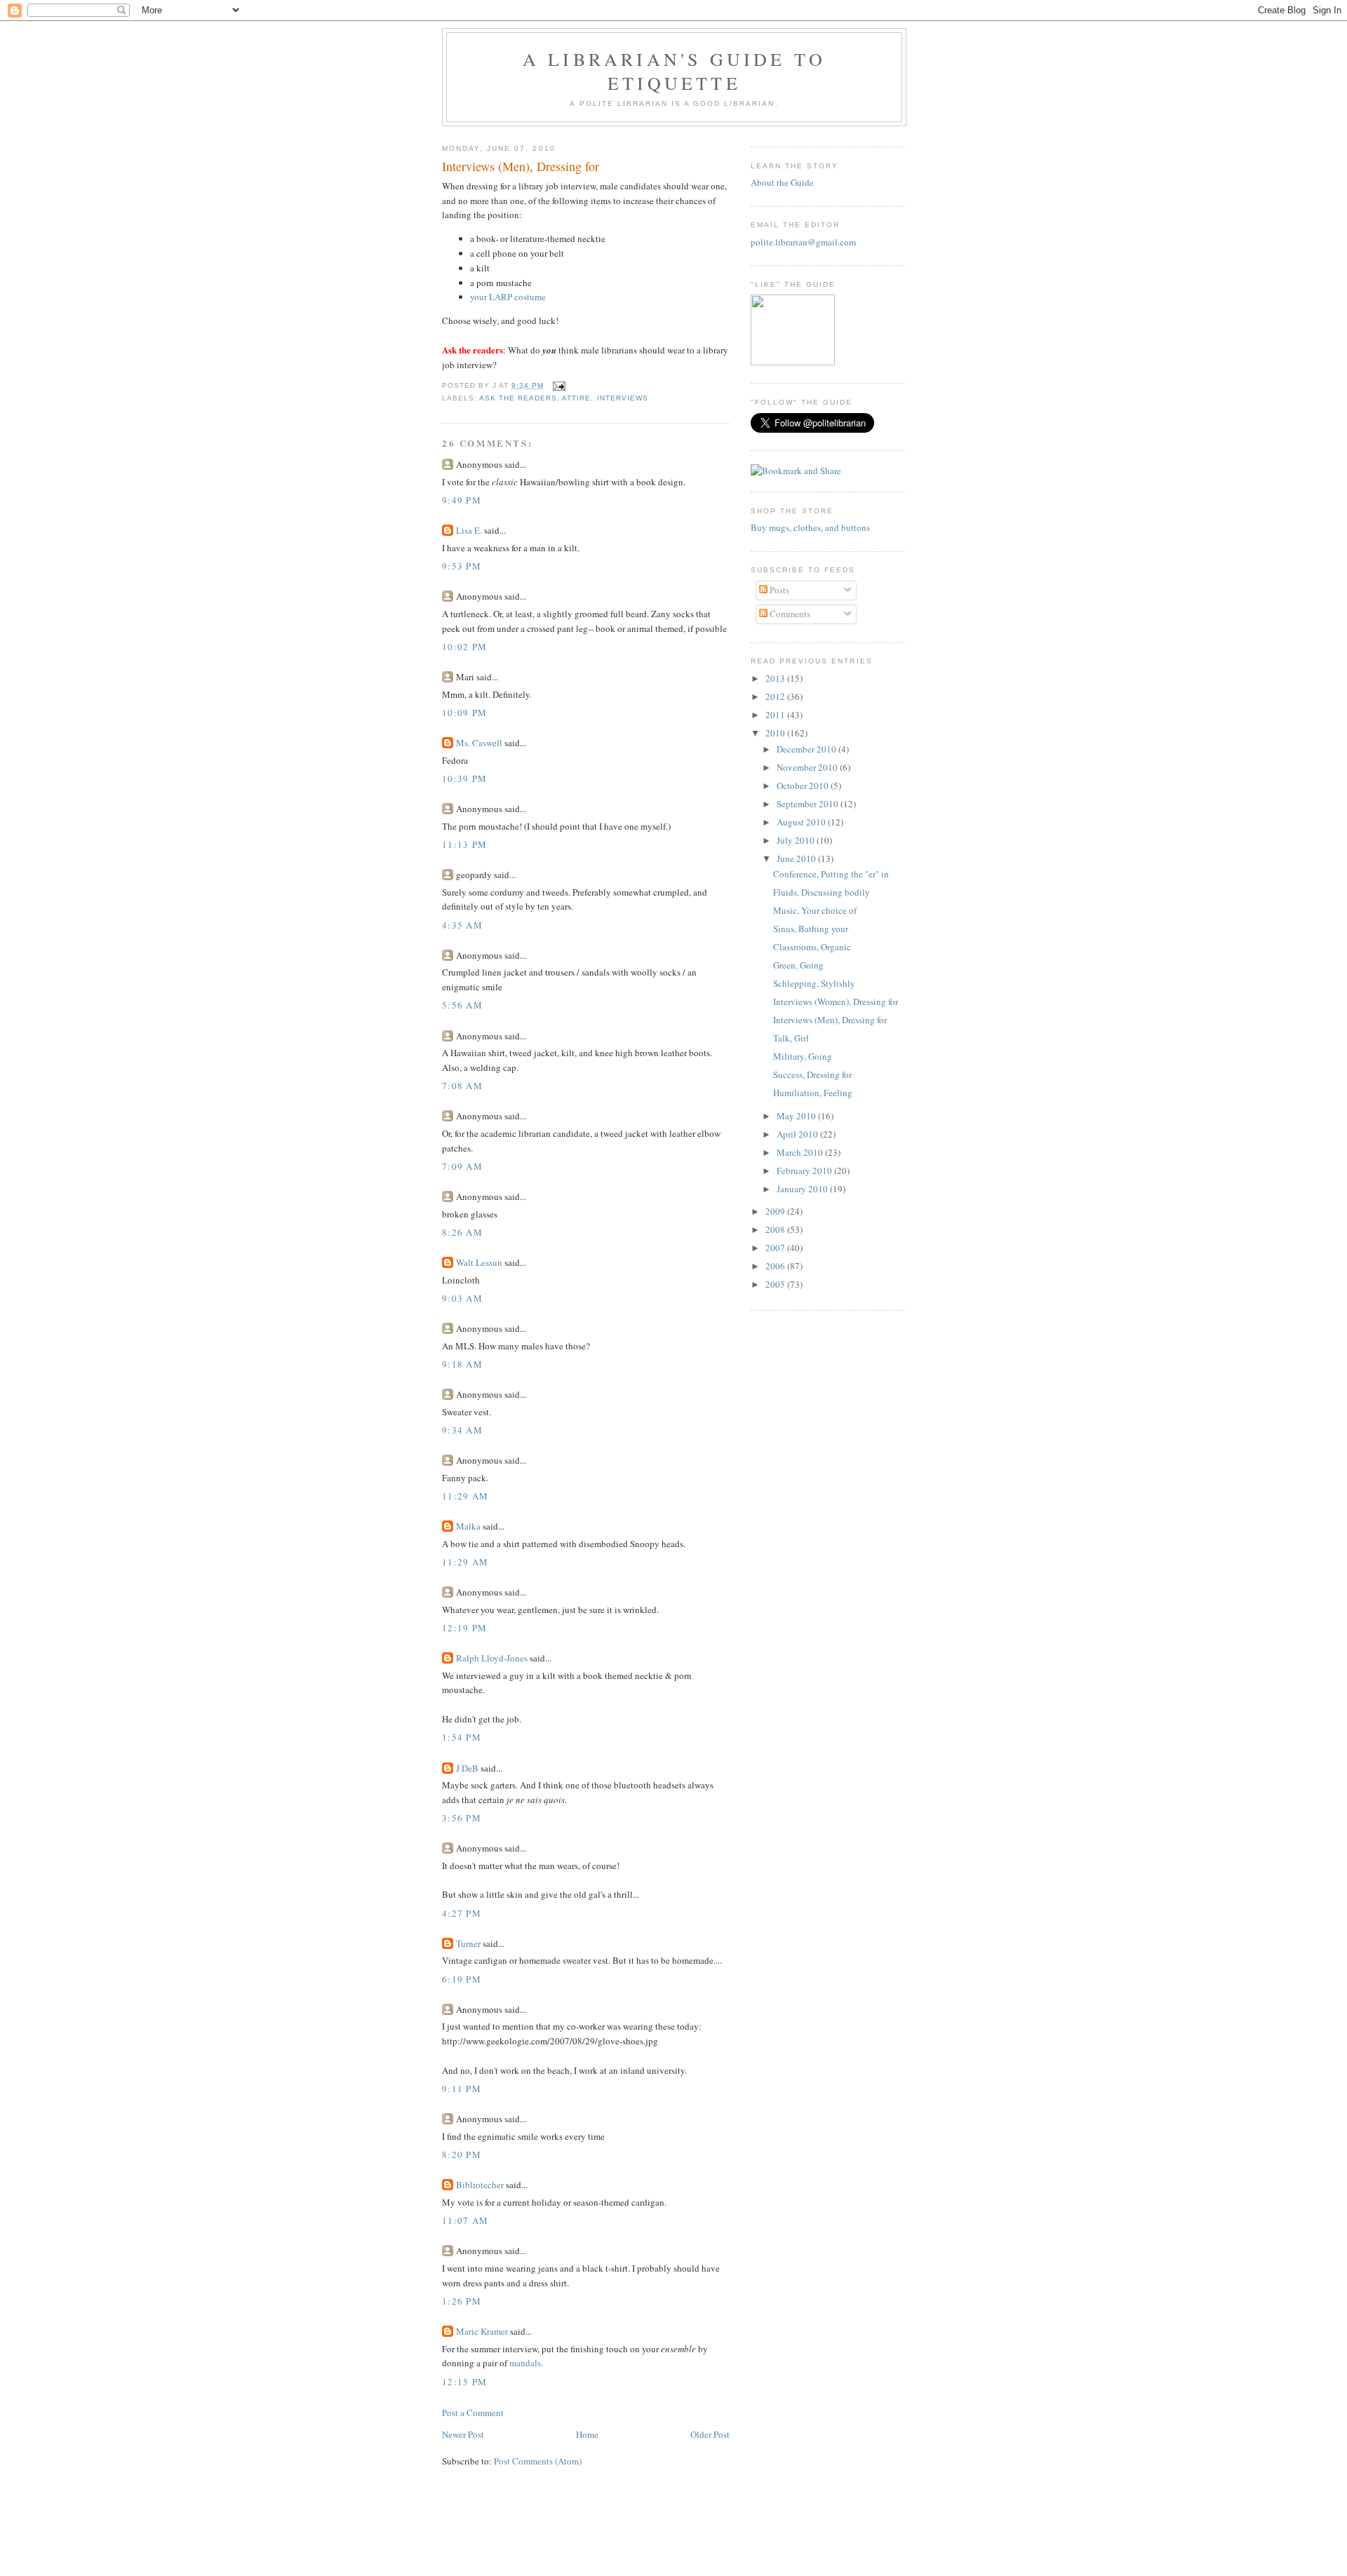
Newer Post (463, 2434)
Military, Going (803, 1056)
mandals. (526, 2363)
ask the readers (518, 398)
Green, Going (798, 965)
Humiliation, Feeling (813, 1093)
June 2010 (797, 858)
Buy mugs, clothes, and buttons (810, 527)
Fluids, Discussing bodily (822, 892)
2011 (776, 715)
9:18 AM (462, 1364)
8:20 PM (462, 2154)
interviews (623, 398)
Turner (468, 1943)
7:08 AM (462, 1086)
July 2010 (797, 840)
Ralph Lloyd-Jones (492, 1658)
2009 (776, 1211)
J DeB (467, 1768)
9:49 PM (462, 500)
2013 (776, 678)
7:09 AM (462, 1166)
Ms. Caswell (479, 743)
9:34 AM (462, 1430)
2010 (776, 733)
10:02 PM (464, 647)
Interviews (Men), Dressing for (521, 166)
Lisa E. (469, 530)
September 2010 (809, 804)
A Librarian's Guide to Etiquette (674, 71)
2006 (776, 1266)
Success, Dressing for (812, 1074)
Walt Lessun (479, 1262)
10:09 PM (464, 713)
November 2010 (808, 767)
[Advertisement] (673, 2544)
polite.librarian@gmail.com (803, 242)
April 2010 (798, 1134)
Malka (468, 1526)
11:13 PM (464, 844)
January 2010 (803, 1189)
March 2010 (801, 1152)
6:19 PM (462, 1979)
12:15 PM (464, 2382)
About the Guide (782, 182)
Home (587, 2434)
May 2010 (797, 1116)
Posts (778, 590)
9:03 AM (462, 1298)
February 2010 (805, 1171)
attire (576, 398)
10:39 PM (464, 778)
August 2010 (802, 822)
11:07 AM (465, 2220)
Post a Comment (473, 2413)
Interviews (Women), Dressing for (836, 1002)
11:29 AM (465, 1496)
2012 (776, 696)
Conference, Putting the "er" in (831, 874)
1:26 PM (462, 2301)
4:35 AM (462, 925)
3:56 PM (462, 1818)
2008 (776, 1229)
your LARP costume (508, 297)
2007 (776, 1248)
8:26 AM (462, 1232)
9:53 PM (462, 566)
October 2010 (804, 785)
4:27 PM (462, 1913)
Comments (789, 614)
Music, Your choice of (815, 910)
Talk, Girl (791, 1038)
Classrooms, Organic (812, 947)
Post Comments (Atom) (538, 2461)
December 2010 (807, 749)
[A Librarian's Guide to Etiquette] (793, 362)
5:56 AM (462, 1005)
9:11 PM (462, 2089)
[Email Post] (557, 385)
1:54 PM (462, 1737)
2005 (776, 1284)
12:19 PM (464, 1628)
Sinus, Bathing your (811, 929)
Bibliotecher (480, 2185)
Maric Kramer (482, 2331)
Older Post (710, 2434)
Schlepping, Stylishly (814, 983)
